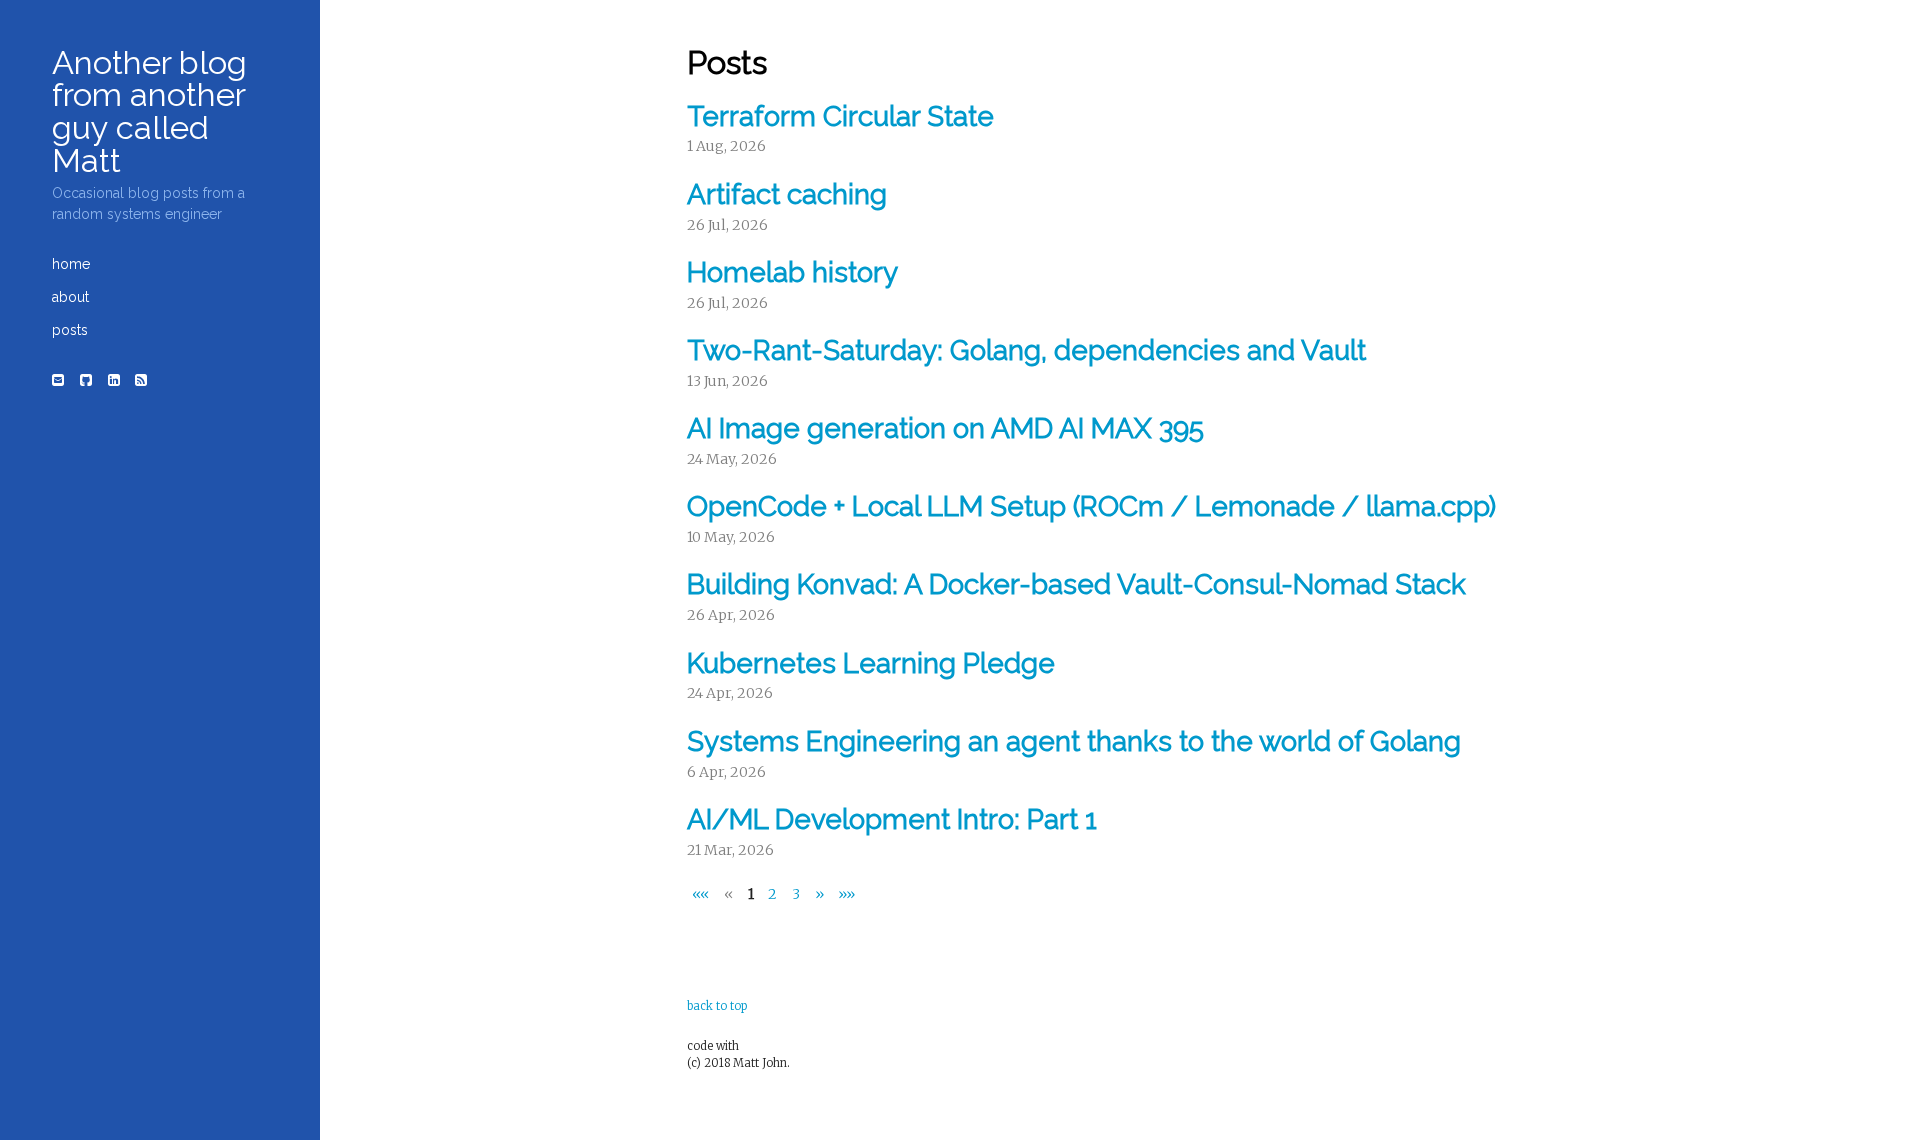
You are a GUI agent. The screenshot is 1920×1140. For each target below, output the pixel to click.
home (71, 264)
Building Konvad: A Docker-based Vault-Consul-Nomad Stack (1076, 584)
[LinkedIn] (114, 380)
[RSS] (142, 380)
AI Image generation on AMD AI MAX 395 (945, 428)
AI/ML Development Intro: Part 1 (892, 819)
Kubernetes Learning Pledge (871, 663)
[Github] (86, 380)
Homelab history (792, 272)
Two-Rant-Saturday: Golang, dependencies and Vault (1026, 350)
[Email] (59, 380)
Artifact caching (787, 194)
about (70, 297)
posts (70, 330)
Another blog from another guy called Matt (149, 111)
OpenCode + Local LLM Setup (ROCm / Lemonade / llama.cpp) (1091, 506)
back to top (717, 1006)
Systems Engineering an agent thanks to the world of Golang (1074, 741)
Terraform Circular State (840, 116)
